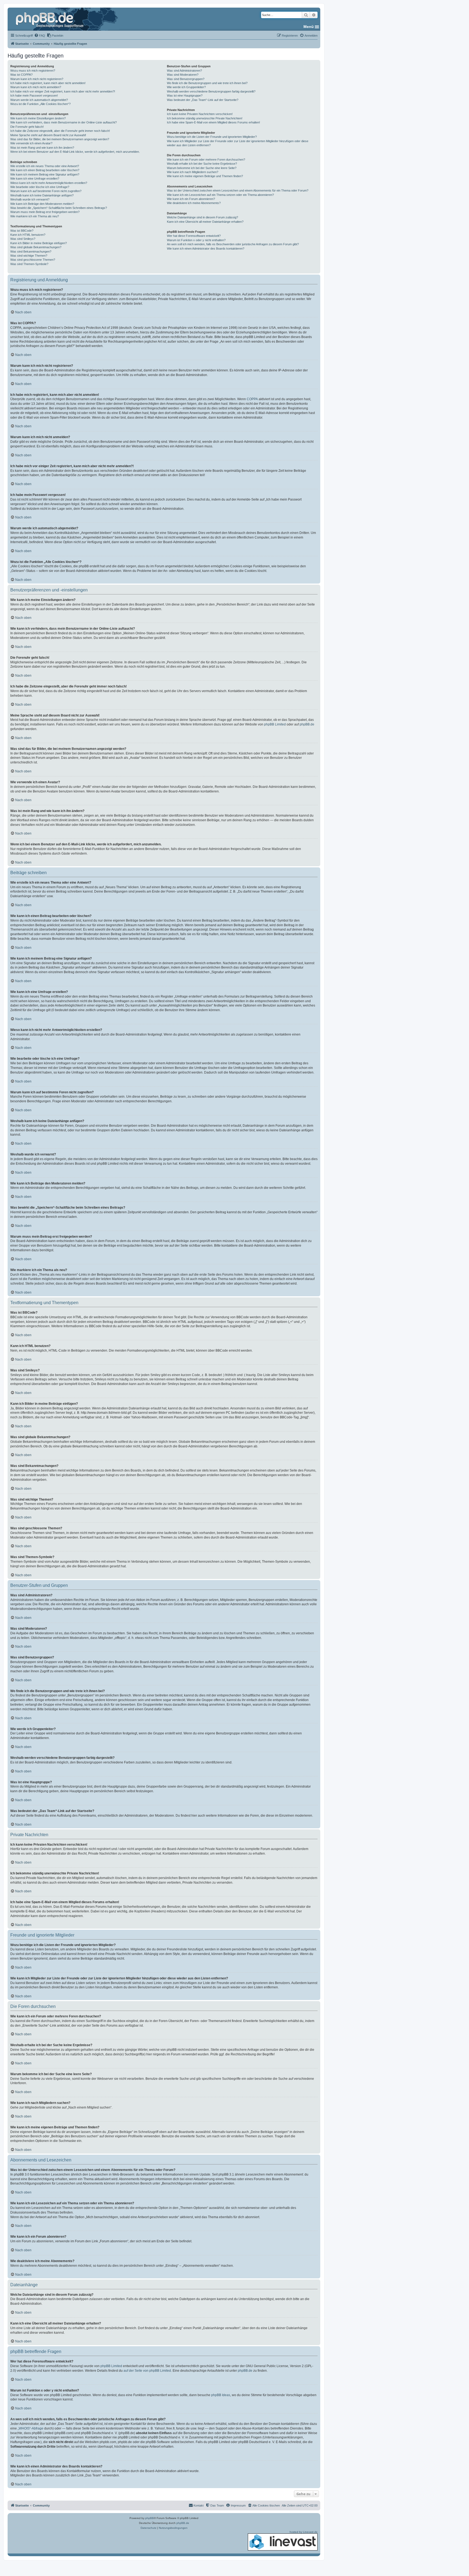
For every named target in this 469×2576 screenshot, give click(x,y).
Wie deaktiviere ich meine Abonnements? (194, 203)
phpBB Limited (275, 724)
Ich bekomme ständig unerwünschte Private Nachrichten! (205, 118)
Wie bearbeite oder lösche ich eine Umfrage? (40, 187)
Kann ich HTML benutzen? (28, 235)
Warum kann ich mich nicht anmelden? (36, 87)
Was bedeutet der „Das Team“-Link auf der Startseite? (203, 100)
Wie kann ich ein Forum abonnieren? (191, 199)
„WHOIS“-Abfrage (31, 2428)
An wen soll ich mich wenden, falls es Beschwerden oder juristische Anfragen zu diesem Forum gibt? (233, 244)
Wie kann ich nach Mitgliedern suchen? (193, 172)
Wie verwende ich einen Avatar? (31, 143)
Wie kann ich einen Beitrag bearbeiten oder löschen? (45, 170)
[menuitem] (40, 36)
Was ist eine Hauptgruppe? (185, 95)
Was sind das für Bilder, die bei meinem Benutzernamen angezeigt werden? (60, 139)
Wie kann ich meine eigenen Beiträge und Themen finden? (205, 176)
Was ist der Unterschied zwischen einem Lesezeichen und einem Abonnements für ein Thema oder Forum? (238, 190)
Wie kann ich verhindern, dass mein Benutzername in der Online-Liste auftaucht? (64, 122)
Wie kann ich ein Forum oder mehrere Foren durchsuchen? (206, 160)
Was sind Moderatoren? (183, 75)
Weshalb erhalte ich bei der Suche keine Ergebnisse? (202, 164)
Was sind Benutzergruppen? (186, 79)
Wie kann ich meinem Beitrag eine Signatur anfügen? (45, 174)
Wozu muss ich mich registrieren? (33, 71)
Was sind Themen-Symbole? (29, 264)
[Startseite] (50, 19)
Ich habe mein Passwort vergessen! (34, 95)
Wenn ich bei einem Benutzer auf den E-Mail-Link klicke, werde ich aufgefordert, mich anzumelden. (75, 152)
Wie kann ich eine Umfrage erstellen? (35, 179)
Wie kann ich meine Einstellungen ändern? (38, 118)
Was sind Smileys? (23, 239)
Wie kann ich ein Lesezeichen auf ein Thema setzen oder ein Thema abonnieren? (220, 195)
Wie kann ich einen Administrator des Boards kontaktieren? (206, 249)
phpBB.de (307, 724)
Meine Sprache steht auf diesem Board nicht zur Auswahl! (48, 135)
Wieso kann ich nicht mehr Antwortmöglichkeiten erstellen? (49, 183)
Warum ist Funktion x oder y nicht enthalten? (196, 240)
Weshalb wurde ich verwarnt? (30, 199)
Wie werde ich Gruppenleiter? (186, 87)
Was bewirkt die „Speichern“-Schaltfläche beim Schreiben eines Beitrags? (59, 208)
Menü (309, 27)
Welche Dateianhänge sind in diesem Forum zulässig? (202, 217)
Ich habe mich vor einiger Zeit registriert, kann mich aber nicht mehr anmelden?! (63, 91)
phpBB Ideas (221, 2395)
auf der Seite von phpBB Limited (147, 2371)
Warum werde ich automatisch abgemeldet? (39, 100)
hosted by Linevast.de (304, 2532)
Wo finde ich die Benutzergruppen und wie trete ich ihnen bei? (207, 83)
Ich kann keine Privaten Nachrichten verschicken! (200, 114)
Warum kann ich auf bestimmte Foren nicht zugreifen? (46, 191)
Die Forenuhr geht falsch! (27, 127)
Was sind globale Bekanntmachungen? (36, 247)
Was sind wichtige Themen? (29, 256)
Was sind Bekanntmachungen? (31, 251)
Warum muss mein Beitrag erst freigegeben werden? (45, 212)
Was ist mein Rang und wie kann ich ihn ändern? (42, 148)
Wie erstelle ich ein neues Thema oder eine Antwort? (45, 166)
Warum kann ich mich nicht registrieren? (37, 79)
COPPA (252, 399)
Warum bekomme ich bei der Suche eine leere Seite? (202, 168)
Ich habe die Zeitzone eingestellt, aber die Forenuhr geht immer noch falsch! (60, 131)
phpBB (150, 2518)
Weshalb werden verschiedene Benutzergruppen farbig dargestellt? (211, 91)
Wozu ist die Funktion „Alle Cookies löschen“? (40, 104)
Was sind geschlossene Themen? (33, 260)
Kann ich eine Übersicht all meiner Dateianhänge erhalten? (205, 222)
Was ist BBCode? (22, 231)
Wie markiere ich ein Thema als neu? (35, 216)
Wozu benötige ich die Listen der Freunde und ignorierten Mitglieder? (212, 137)
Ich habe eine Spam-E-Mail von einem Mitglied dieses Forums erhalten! (213, 122)
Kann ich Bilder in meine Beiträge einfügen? (39, 243)
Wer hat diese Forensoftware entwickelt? (194, 236)
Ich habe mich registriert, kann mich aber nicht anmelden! (48, 83)
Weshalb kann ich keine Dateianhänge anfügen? (42, 195)
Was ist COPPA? (21, 75)
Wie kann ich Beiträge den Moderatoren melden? (42, 204)
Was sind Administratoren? (184, 71)
